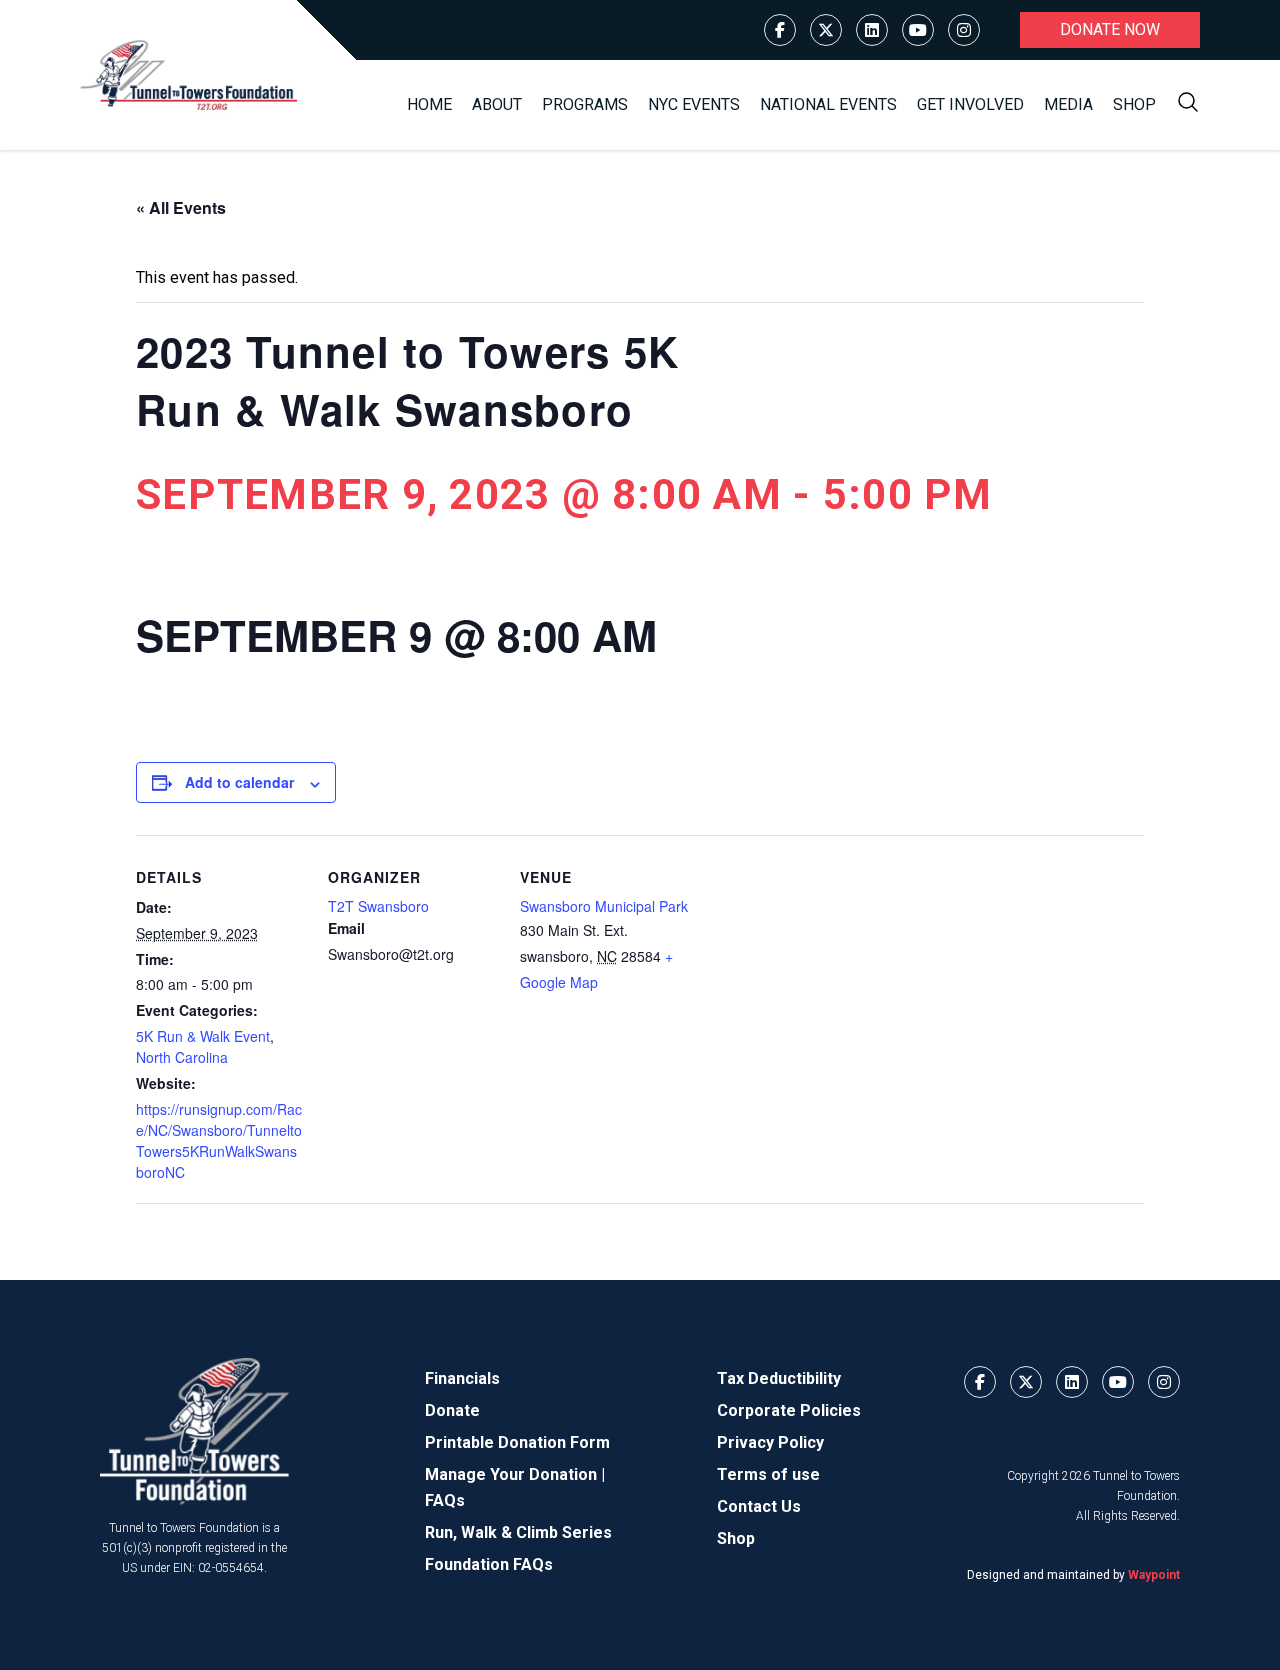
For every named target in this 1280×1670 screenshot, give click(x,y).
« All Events (181, 207)
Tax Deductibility (779, 1378)
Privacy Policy (770, 1442)
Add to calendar (239, 782)
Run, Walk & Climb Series (518, 1532)
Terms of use (768, 1474)
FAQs (445, 1500)
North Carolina (182, 1057)
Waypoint (1154, 1575)
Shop (1134, 104)
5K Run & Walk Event (203, 1036)
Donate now (1110, 29)
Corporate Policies (789, 1410)
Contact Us (759, 1506)
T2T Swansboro (378, 906)
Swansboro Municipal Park (604, 906)
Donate (452, 1410)
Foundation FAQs (489, 1564)
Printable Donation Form (517, 1442)
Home (429, 104)
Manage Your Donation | (515, 1474)
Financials (462, 1378)
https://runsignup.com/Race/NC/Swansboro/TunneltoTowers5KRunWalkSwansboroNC (219, 1140)
